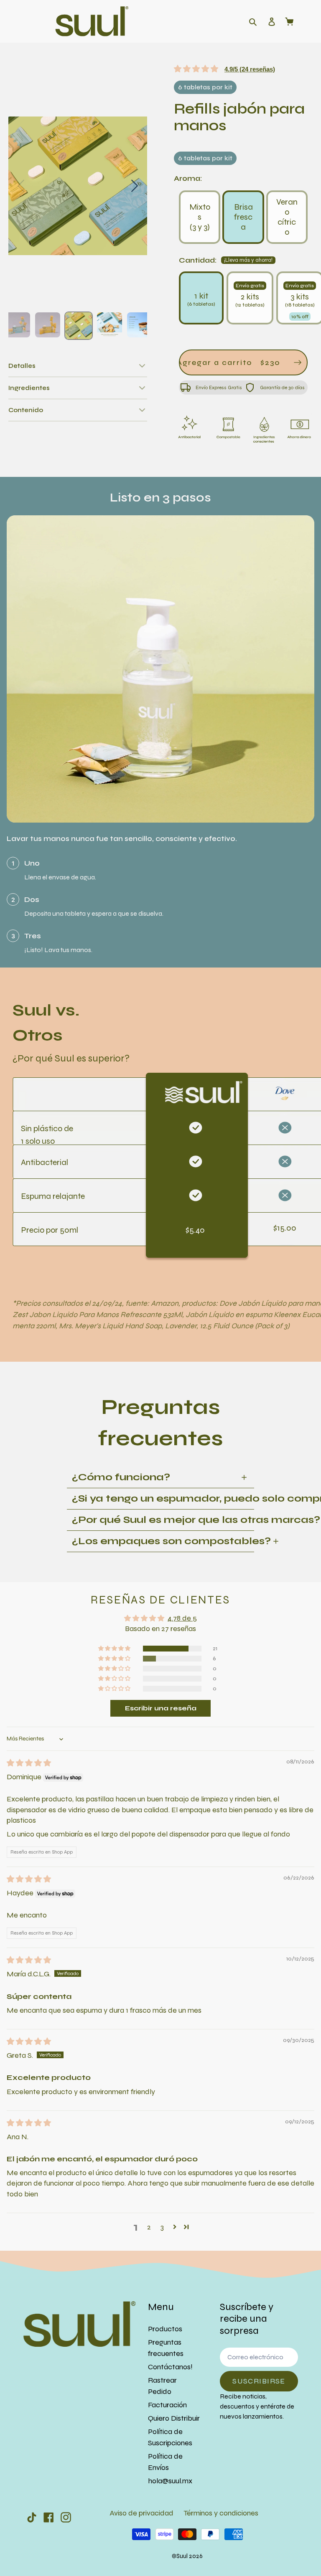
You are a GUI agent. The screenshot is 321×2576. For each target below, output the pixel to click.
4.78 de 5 (182, 1618)
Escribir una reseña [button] (161, 1708)
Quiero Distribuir (174, 2418)
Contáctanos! (170, 2367)
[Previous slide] (21, 186)
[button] (78, 366)
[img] (29, 1763)
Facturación (167, 2405)
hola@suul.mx (170, 2481)
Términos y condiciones (221, 2513)
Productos (165, 2329)
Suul (182, 2556)
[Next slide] (135, 186)
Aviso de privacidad (141, 2513)
